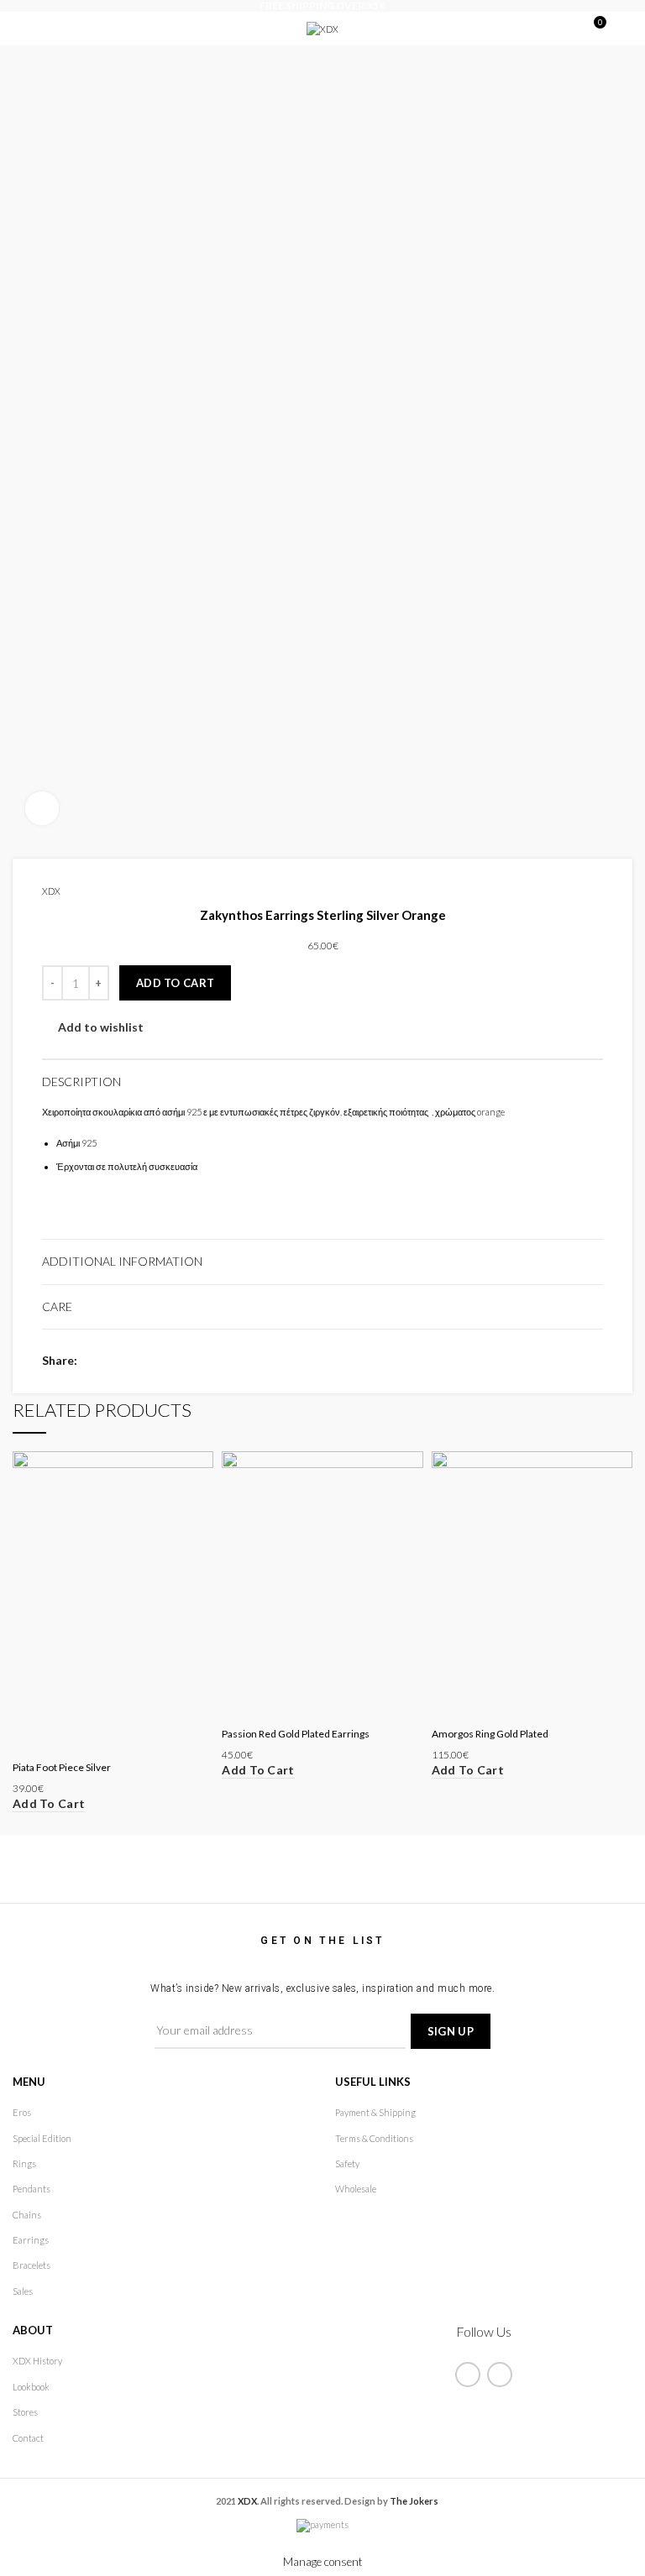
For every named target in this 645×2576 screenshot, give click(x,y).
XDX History (37, 2361)
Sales (23, 2291)
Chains (27, 2215)
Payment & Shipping (375, 2112)
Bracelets (31, 2265)
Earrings (31, 2240)
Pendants (31, 2189)
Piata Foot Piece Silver (62, 1767)
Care (57, 1306)
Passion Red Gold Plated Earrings (296, 1734)
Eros (22, 2112)
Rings (24, 2163)
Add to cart (175, 983)
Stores (25, 2412)
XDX (51, 891)
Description (81, 1082)
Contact (28, 2438)
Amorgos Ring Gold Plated (490, 1734)
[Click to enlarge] (42, 808)
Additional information (122, 1261)
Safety (347, 2163)
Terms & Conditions (374, 2138)
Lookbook (31, 2387)
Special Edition (42, 2138)
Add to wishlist (101, 1027)
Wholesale (356, 2189)
